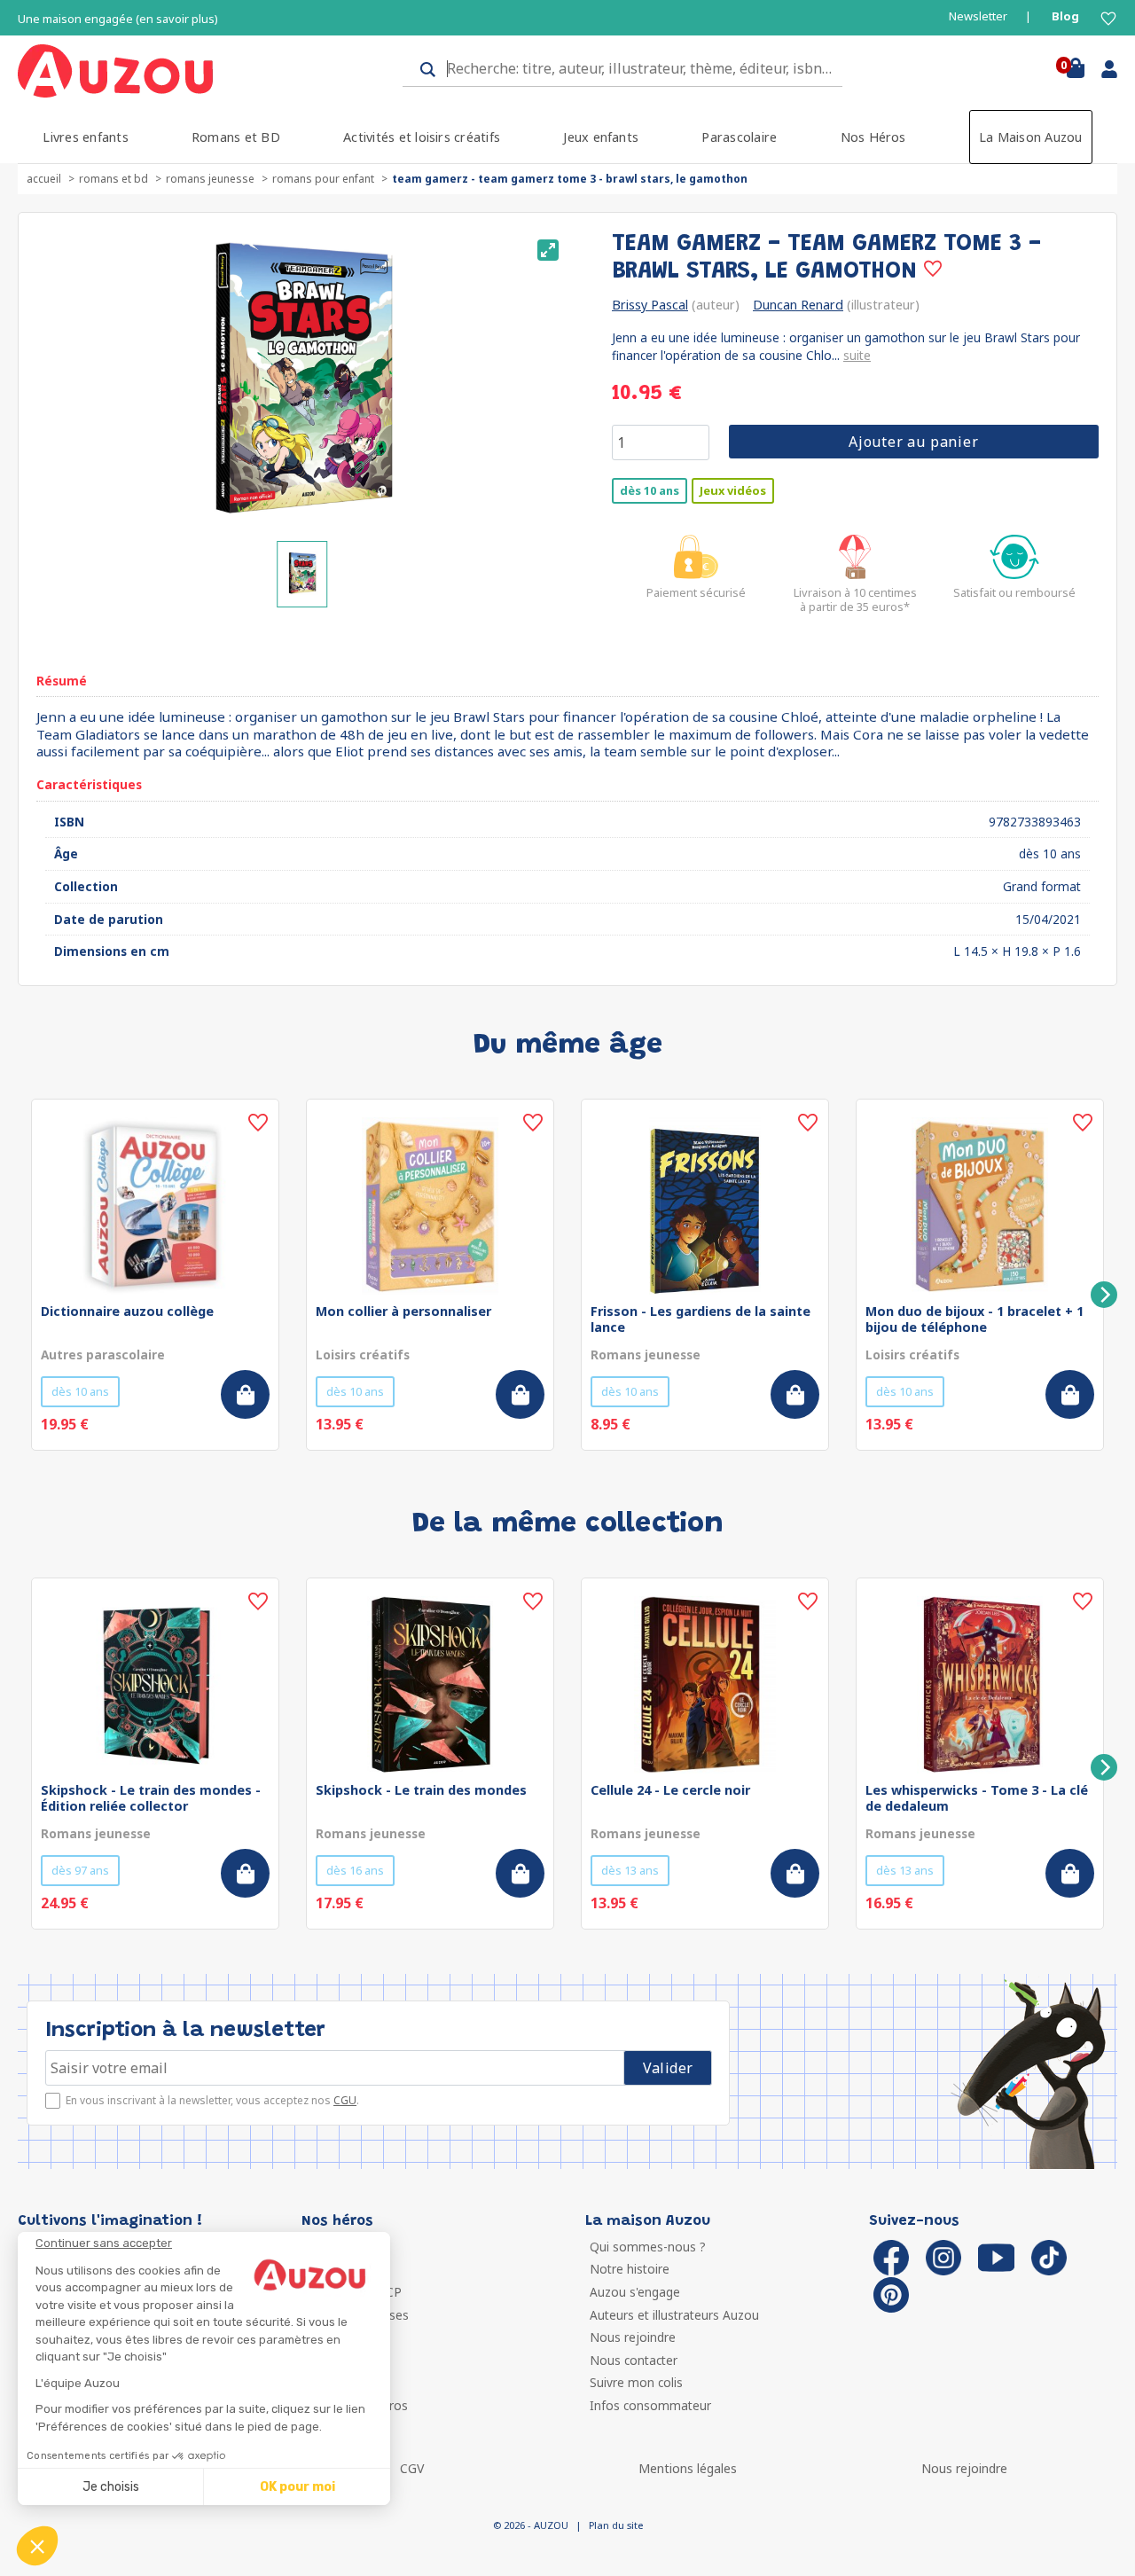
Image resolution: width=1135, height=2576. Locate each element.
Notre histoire (630, 2269)
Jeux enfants (601, 137)
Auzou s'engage (635, 2292)
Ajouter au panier (914, 442)
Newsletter (978, 16)
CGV (412, 2468)
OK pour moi (297, 2487)
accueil (44, 179)
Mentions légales (688, 2468)
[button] (37, 2546)
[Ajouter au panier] (245, 1394)
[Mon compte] (1103, 73)
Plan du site (616, 2525)
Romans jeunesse (210, 179)
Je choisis (111, 2487)
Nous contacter (634, 2360)
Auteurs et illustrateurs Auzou (674, 2315)
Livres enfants (85, 137)
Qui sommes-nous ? (648, 2247)
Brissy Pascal (650, 305)
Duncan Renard (798, 305)
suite (857, 355)
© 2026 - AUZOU (531, 2525)
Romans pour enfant (323, 179)
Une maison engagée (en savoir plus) (118, 19)
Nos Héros (873, 137)
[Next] (1104, 1295)
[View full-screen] (548, 250)
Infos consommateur (650, 2405)
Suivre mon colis (636, 2382)
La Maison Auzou (1031, 137)
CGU (345, 2100)
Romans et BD (236, 137)
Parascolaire (739, 137)
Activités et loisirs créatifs (422, 137)
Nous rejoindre (633, 2337)
